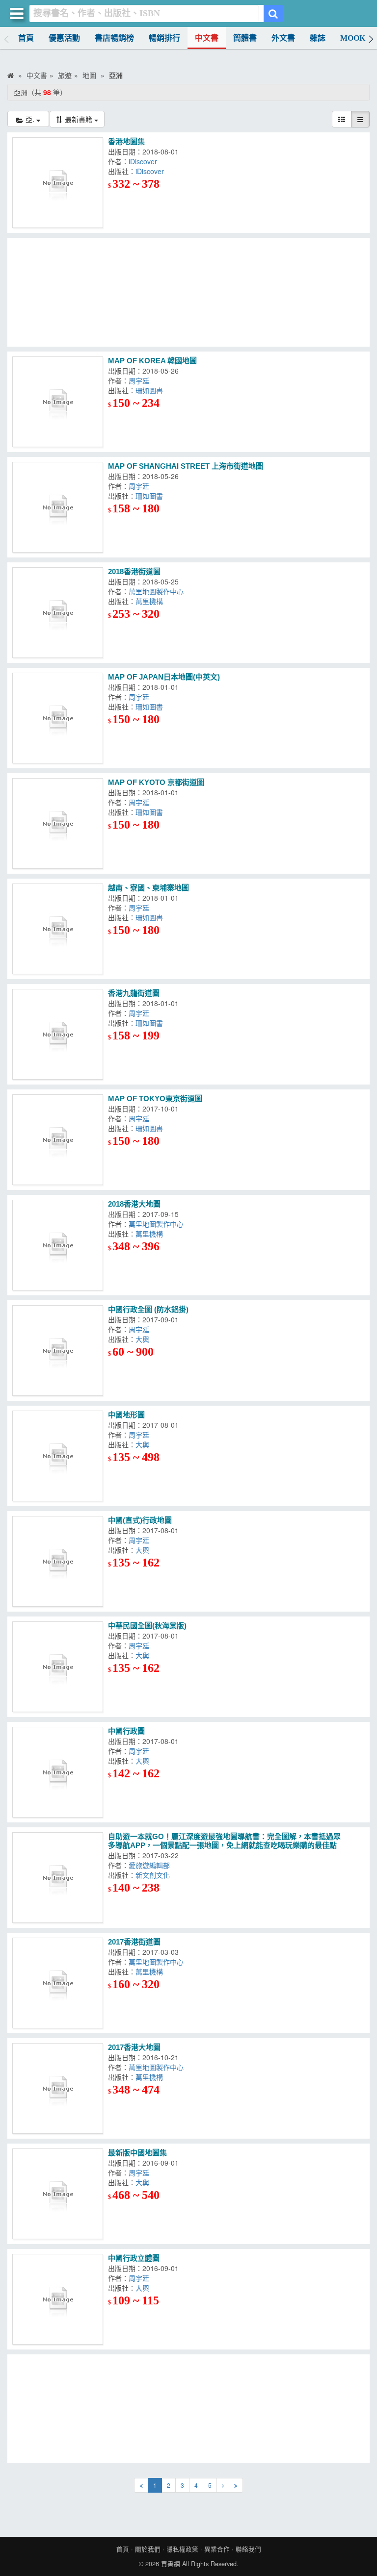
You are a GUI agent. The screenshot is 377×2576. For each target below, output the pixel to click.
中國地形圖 (126, 1415)
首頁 (26, 38)
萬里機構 (151, 601)
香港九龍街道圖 (134, 993)
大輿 (144, 1339)
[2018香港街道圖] (58, 613)
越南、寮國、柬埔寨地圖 (148, 888)
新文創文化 (155, 1875)
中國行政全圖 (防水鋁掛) (148, 1309)
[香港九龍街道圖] (58, 1034)
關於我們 (148, 2549)
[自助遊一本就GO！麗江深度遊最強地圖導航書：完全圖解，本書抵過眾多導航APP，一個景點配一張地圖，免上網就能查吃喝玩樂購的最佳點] (58, 1878)
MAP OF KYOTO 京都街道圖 (156, 782)
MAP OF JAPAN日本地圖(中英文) (164, 677)
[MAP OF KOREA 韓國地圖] (58, 402)
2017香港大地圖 (134, 2047)
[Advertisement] (188, 292)
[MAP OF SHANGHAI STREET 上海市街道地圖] (58, 507)
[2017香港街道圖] (58, 1983)
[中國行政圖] (58, 1772)
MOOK (353, 38)
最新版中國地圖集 (137, 2153)
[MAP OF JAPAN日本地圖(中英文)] (58, 718)
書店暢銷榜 (114, 38)
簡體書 (245, 38)
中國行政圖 (126, 1731)
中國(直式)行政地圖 (140, 1520)
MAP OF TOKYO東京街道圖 (155, 1099)
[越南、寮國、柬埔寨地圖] (58, 929)
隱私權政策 (182, 2549)
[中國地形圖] (58, 1456)
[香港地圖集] (58, 183)
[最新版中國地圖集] (58, 2194)
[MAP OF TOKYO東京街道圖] (58, 1140)
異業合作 (217, 2549)
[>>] (236, 2485)
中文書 (207, 38)
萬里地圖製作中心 (158, 591)
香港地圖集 (126, 141)
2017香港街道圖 (134, 1942)
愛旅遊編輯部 (151, 1865)
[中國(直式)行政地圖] (58, 1561)
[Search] (273, 13)
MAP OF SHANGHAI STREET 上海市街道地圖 (186, 466)
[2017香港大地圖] (58, 2088)
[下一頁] (223, 2485)
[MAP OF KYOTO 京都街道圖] (58, 823)
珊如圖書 (151, 390)
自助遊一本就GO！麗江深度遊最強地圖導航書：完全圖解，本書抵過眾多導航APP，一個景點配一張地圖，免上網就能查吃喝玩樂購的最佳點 (224, 1841)
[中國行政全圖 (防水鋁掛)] (58, 1351)
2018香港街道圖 (134, 571)
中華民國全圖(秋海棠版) (147, 1626)
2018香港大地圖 (134, 1204)
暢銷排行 (164, 38)
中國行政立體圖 (134, 2258)
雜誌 (318, 38)
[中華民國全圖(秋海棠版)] (58, 1667)
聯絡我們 (248, 2549)
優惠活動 (64, 38)
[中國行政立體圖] (58, 2299)
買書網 (171, 2564)
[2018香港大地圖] (58, 1245)
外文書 (283, 38)
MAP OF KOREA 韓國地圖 (152, 361)
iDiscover (145, 161)
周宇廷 (141, 380)
